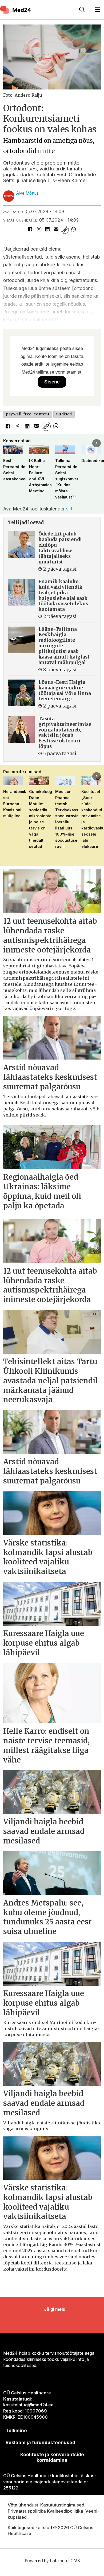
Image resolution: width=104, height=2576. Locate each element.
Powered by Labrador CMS (52, 2561)
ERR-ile (57, 320)
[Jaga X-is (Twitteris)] (39, 230)
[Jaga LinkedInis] (47, 230)
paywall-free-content (28, 414)
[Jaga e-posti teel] (56, 230)
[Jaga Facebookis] (30, 230)
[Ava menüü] (98, 10)
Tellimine (16, 2430)
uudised (64, 414)
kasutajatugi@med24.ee (28, 2405)
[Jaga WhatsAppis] (73, 230)
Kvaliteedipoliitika (65, 2511)
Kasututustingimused (62, 2505)
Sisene (52, 382)
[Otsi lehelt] (82, 10)
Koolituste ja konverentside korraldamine (52, 2457)
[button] (7, 443)
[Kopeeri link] (65, 230)
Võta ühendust (23, 2505)
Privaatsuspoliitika (27, 2511)
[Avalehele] (36, 10)
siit (69, 509)
